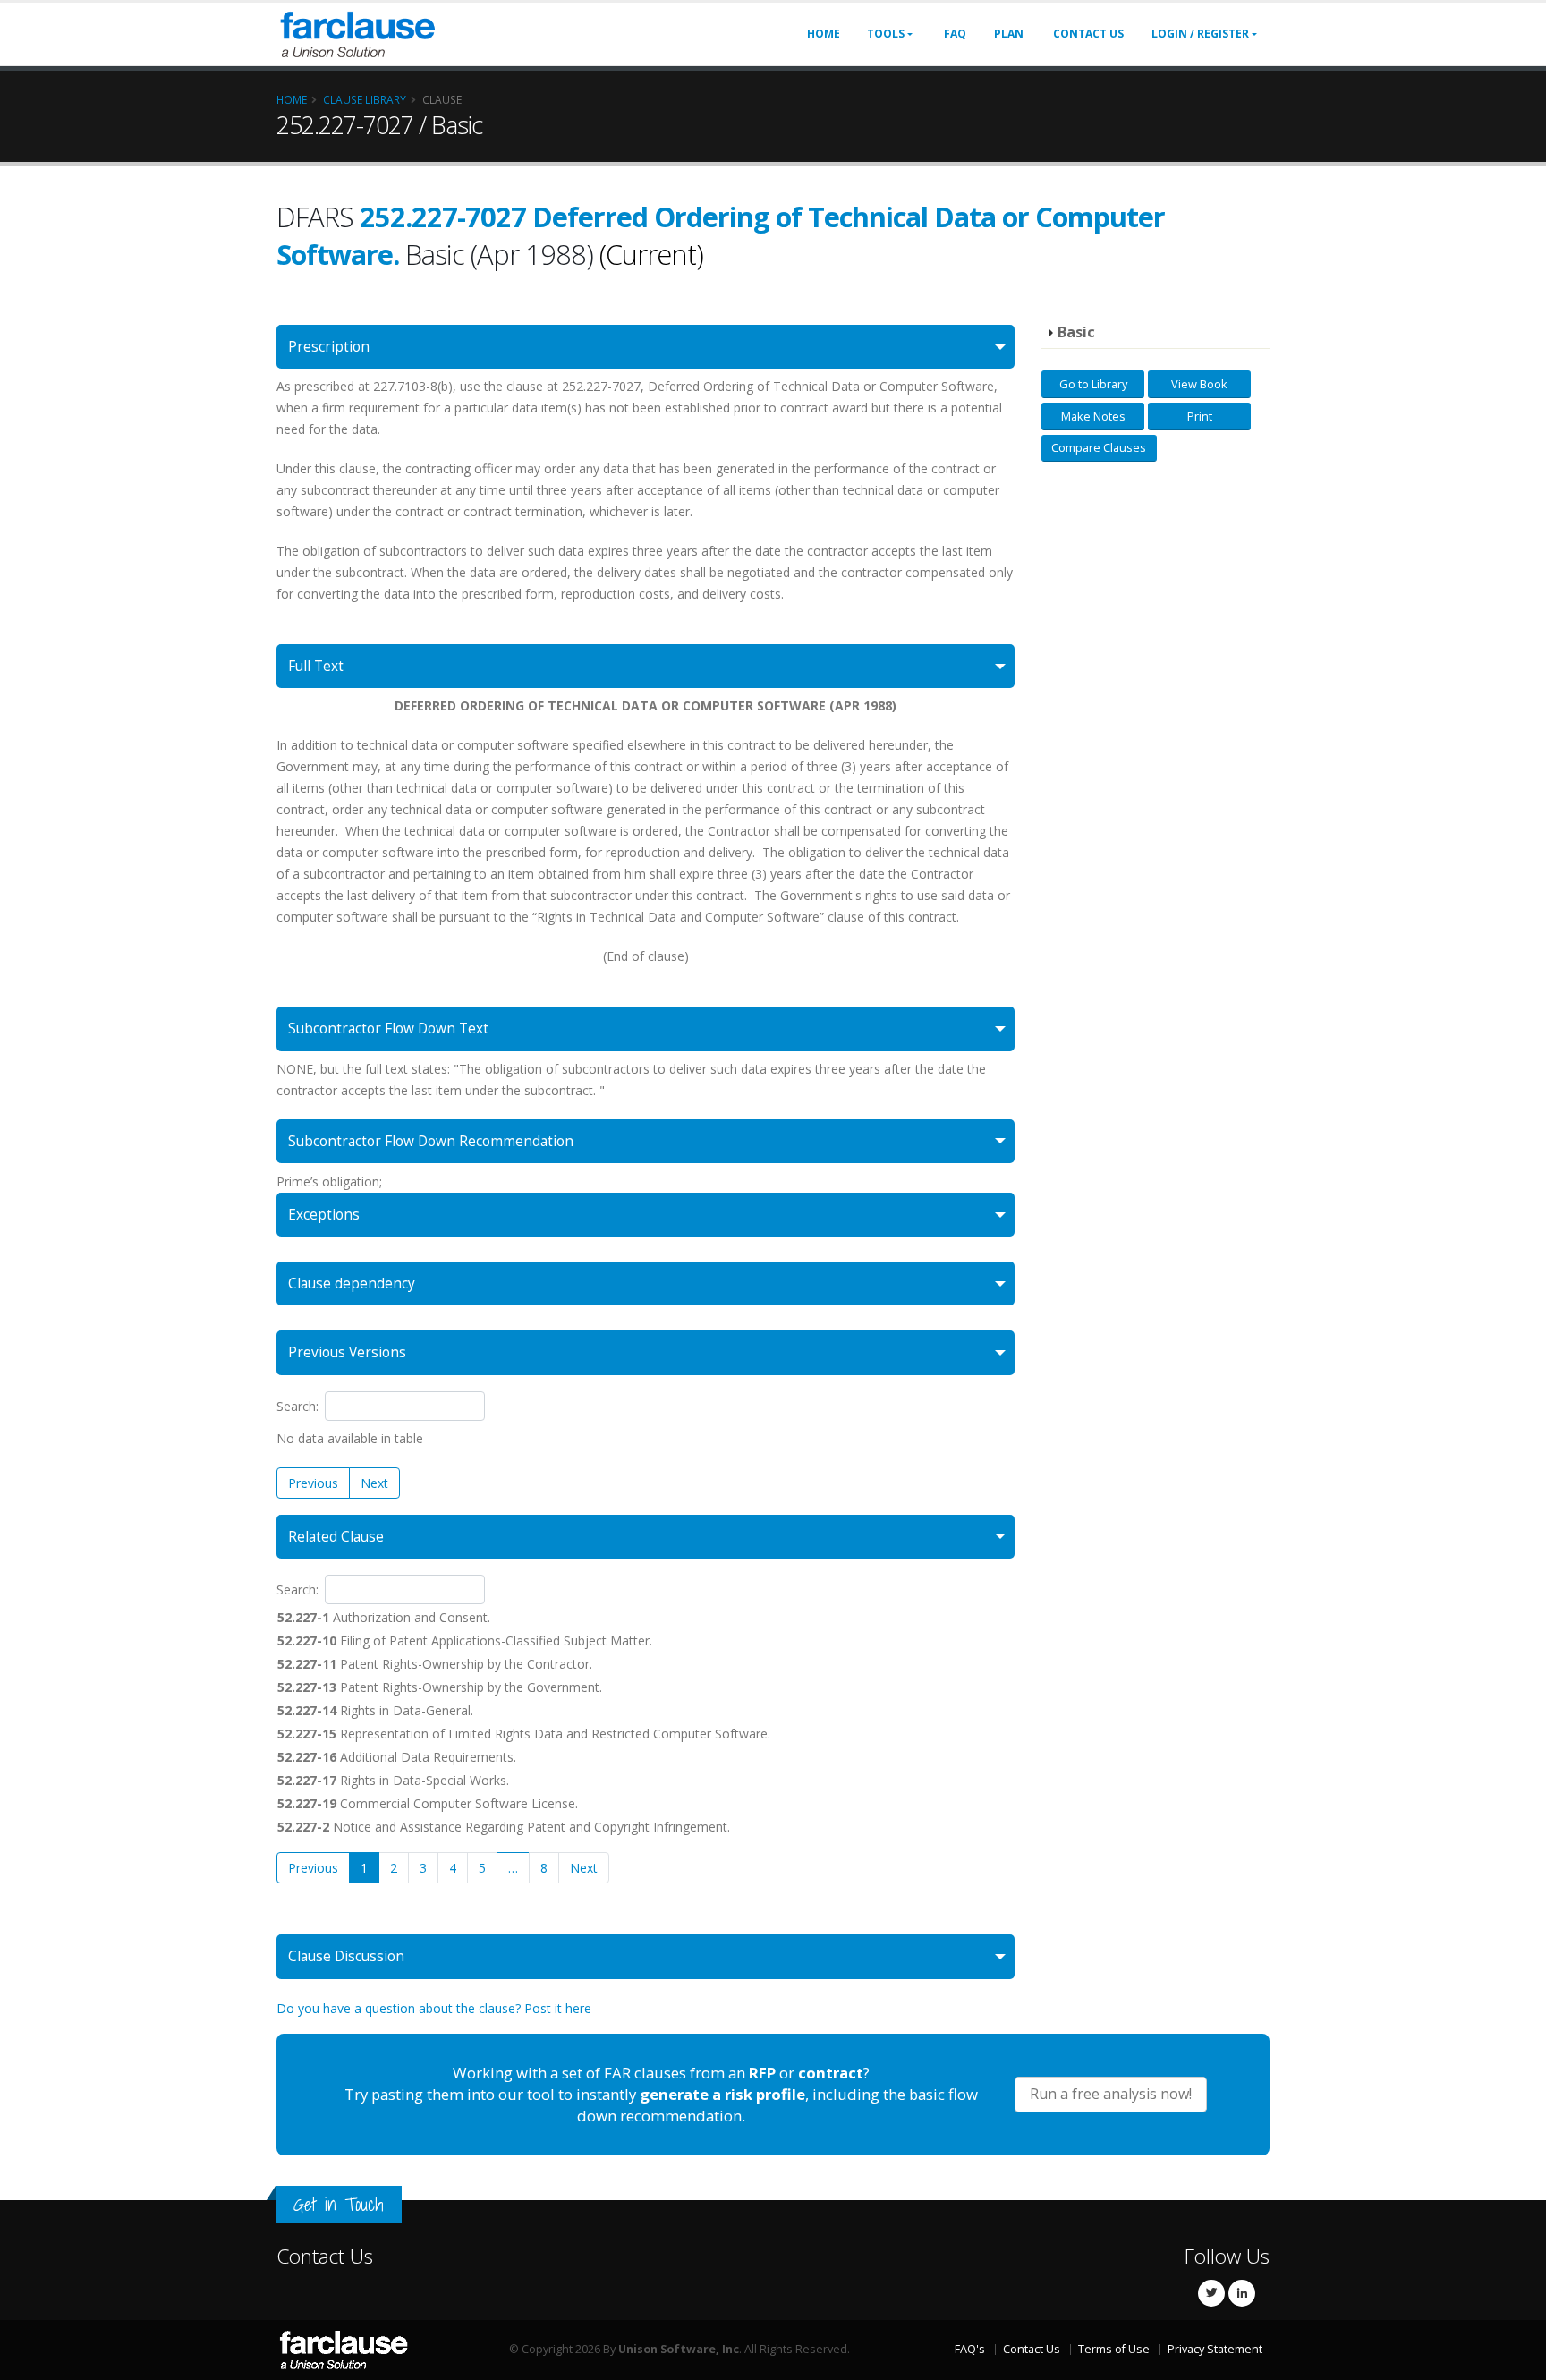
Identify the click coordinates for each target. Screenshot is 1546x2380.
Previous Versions (347, 1352)
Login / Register (1200, 34)
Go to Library (1093, 384)
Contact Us (1088, 34)
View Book (1199, 384)
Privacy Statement (1215, 2349)
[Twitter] (1211, 2293)
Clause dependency (352, 1283)
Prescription (329, 347)
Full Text (316, 666)
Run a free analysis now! (1111, 2094)
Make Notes (1093, 416)
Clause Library (365, 99)
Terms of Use (1114, 2349)
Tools (886, 34)
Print (1200, 416)
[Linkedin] (1242, 2293)
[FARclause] (357, 33)
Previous (313, 1483)
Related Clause (336, 1537)
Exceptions (324, 1215)
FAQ (955, 34)
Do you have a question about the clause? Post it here (434, 2008)
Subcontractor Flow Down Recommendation (431, 1141)
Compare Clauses (1099, 447)
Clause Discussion (346, 1956)
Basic (1076, 332)
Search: (297, 1406)
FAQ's (970, 2349)
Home (824, 34)
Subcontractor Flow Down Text (388, 1028)
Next (374, 1483)
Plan (1009, 34)
